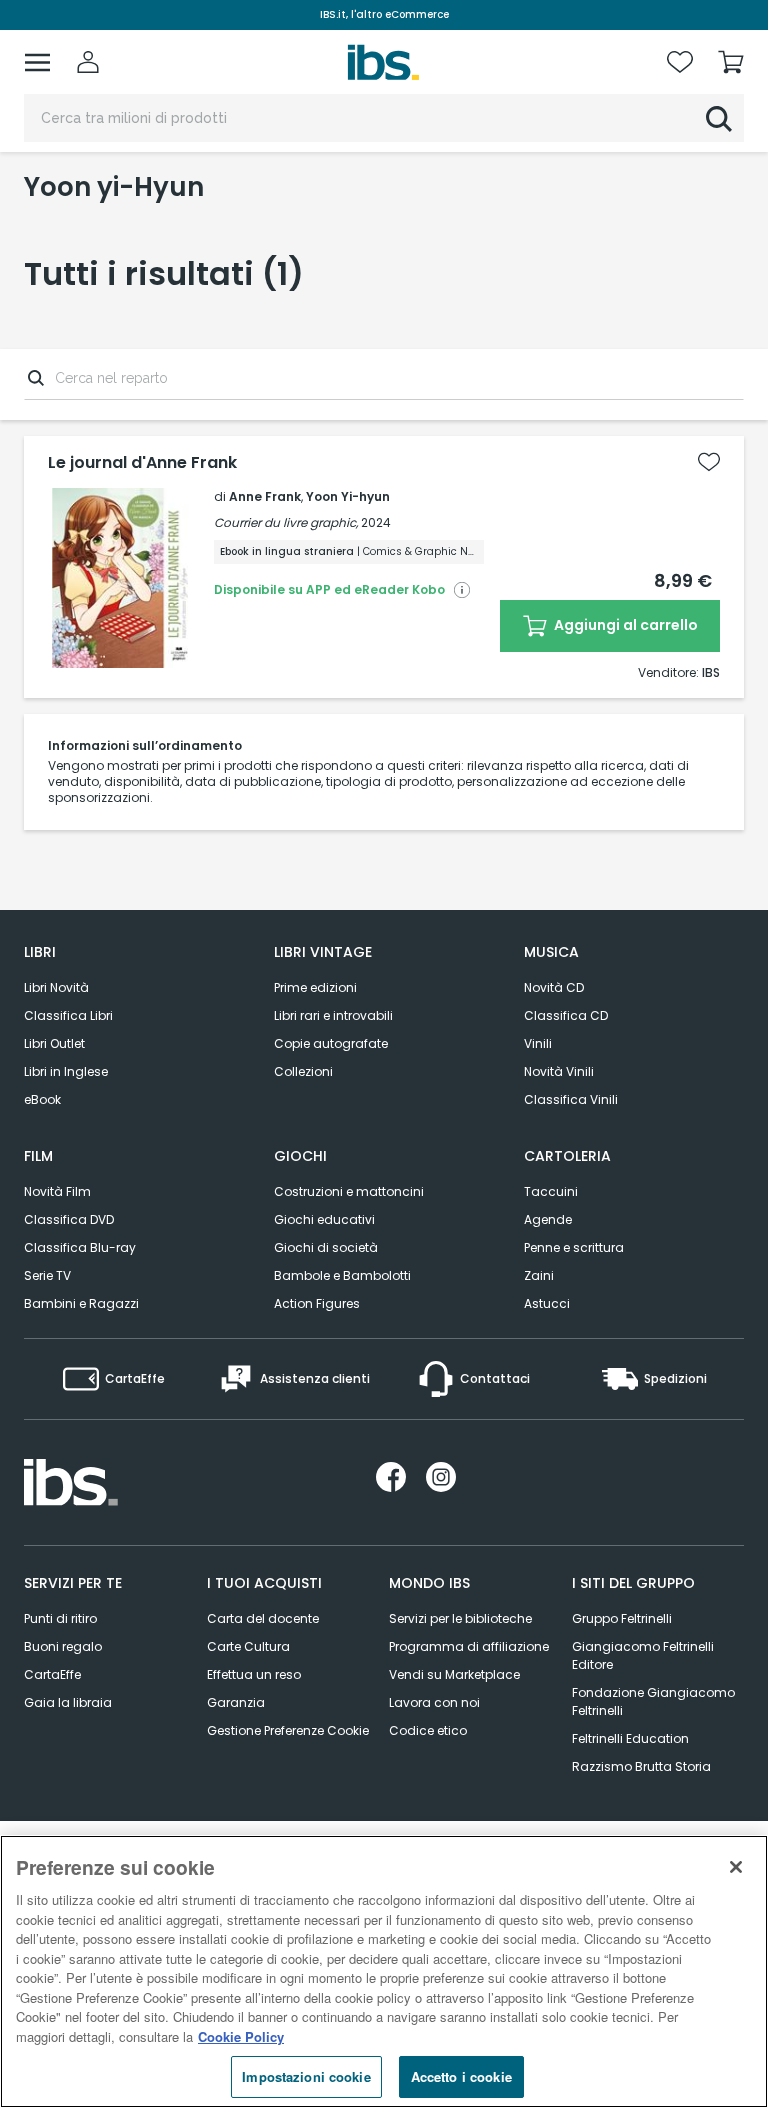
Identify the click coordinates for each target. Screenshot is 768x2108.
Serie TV (47, 1275)
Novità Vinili (559, 1071)
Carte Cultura (248, 1646)
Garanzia (236, 1702)
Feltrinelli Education (630, 1738)
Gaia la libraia (68, 1702)
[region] (384, 1971)
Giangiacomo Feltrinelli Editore (643, 1655)
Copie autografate (331, 1043)
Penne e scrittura (574, 1247)
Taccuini (551, 1191)
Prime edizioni (315, 987)
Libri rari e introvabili (333, 1015)
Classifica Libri (68, 1015)
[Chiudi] (736, 1867)
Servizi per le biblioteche (460, 1618)
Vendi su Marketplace (454, 1674)
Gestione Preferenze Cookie (288, 1730)
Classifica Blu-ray (80, 1247)
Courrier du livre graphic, (286, 522)
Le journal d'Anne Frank (142, 463)
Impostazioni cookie (306, 2076)
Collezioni (303, 1071)
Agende (548, 1219)
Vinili (538, 1043)
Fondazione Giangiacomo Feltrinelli (653, 1701)
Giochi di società (326, 1247)
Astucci (547, 1303)
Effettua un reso (254, 1674)
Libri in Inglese (66, 1071)
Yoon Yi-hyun (348, 496)
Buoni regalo (63, 1646)
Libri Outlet (54, 1043)
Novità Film (57, 1191)
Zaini (539, 1275)
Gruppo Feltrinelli (622, 1618)
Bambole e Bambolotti (342, 1275)
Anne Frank (265, 496)
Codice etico (428, 1730)
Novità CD (554, 987)
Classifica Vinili (571, 1099)
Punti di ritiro (60, 1618)
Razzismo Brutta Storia (641, 1766)
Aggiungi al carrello (624, 625)
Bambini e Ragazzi (81, 1303)
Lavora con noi (434, 1702)
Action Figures (317, 1303)
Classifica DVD (69, 1219)
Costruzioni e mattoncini (349, 1191)
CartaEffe (52, 1674)
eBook (42, 1099)
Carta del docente (263, 1618)
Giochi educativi (324, 1219)
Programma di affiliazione (469, 1646)
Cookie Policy (241, 2036)
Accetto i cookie (461, 2076)
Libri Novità (56, 987)
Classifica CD (566, 1015)
